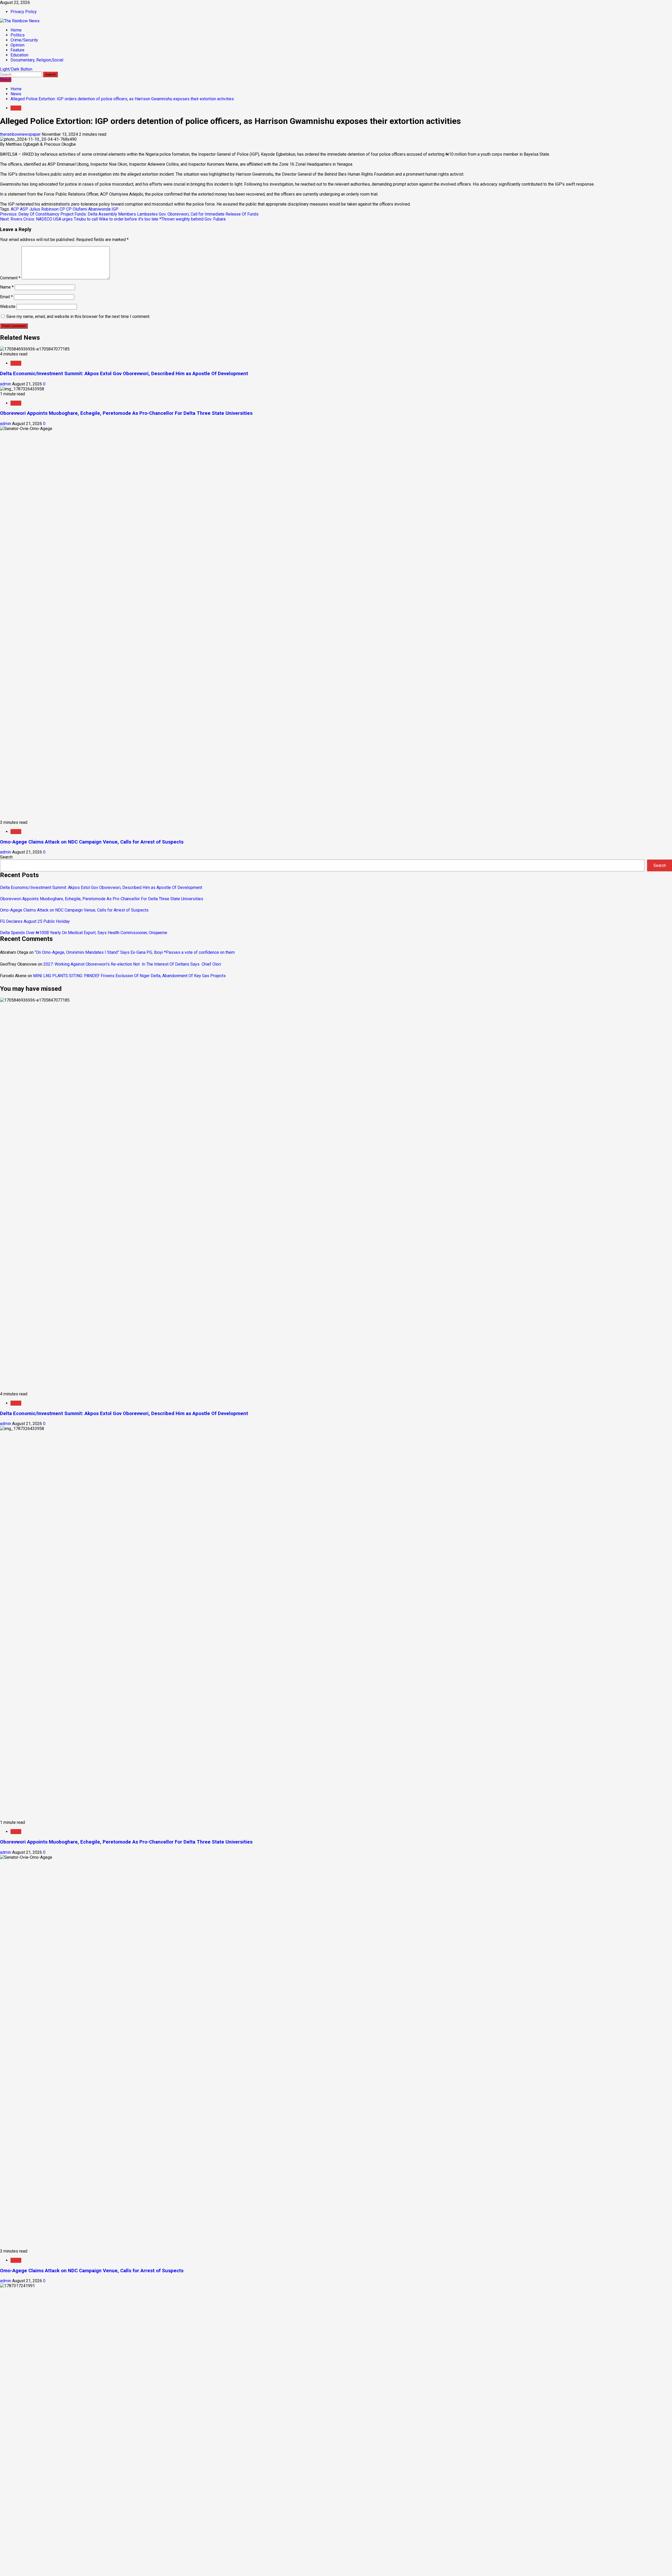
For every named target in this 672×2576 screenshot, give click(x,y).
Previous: (129, 214)
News (16, 108)
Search (6, 857)
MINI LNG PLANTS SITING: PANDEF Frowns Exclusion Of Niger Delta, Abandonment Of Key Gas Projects (129, 976)
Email (6, 297)
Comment (10, 278)
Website (8, 307)
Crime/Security (24, 40)
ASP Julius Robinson (39, 209)
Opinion (17, 45)
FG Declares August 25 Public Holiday (35, 921)
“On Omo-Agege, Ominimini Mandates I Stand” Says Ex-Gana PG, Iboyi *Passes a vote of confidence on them (135, 952)
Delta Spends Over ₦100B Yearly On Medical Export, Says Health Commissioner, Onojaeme (84, 933)
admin (6, 384)
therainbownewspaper (21, 134)
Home (16, 30)
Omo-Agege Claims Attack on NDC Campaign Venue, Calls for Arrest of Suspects (92, 842)
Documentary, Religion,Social (37, 60)
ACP (15, 209)
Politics (18, 35)
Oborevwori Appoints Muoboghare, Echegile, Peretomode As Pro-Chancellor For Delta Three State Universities (126, 413)
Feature (17, 50)
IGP (115, 209)
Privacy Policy (24, 12)
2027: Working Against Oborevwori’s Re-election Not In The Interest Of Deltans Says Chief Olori (132, 964)
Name (7, 287)
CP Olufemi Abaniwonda (88, 209)
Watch (6, 80)
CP (62, 209)
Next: (113, 219)
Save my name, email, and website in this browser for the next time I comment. (78, 316)
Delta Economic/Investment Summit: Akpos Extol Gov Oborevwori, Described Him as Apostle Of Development (124, 374)
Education (19, 55)
